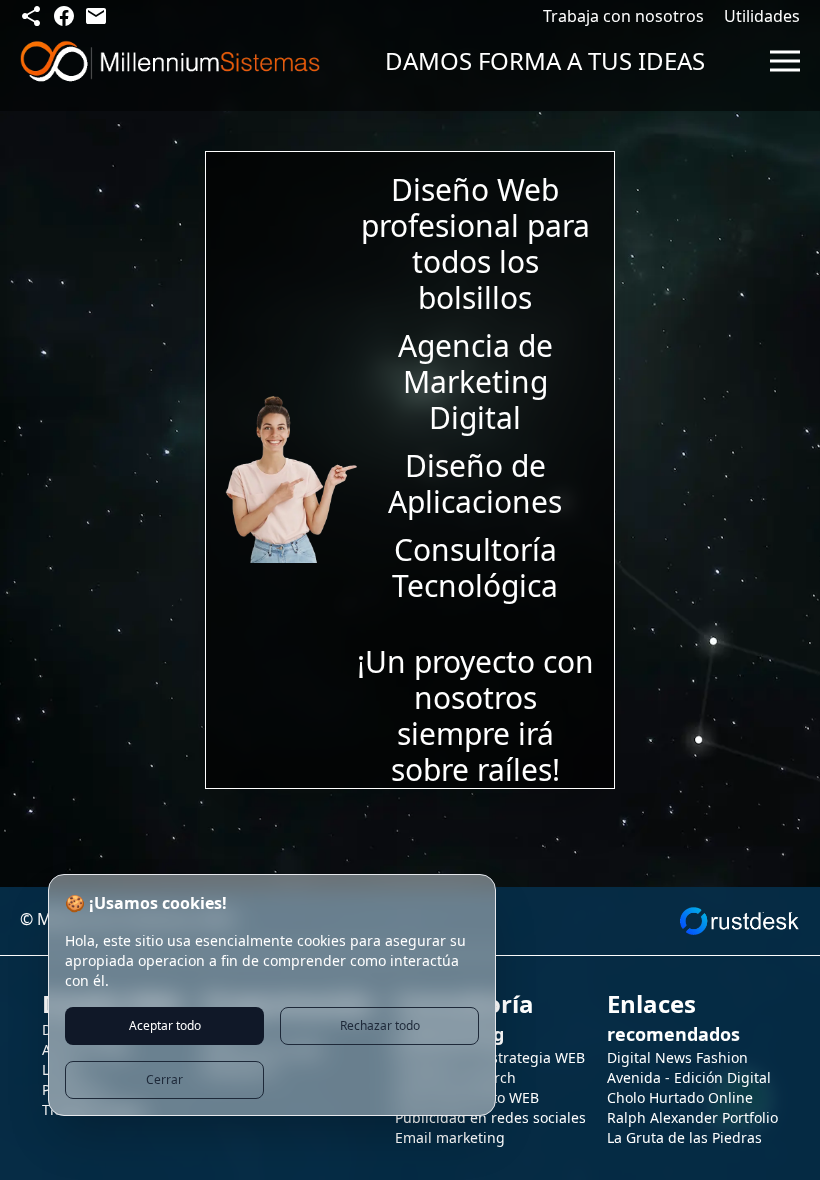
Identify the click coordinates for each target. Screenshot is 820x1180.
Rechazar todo (380, 1025)
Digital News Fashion (677, 1057)
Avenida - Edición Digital (689, 1077)
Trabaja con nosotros (623, 16)
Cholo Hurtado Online (680, 1097)
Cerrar (164, 1079)
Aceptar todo (165, 1025)
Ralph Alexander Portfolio (692, 1117)
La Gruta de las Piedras (684, 1137)
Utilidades (762, 16)
